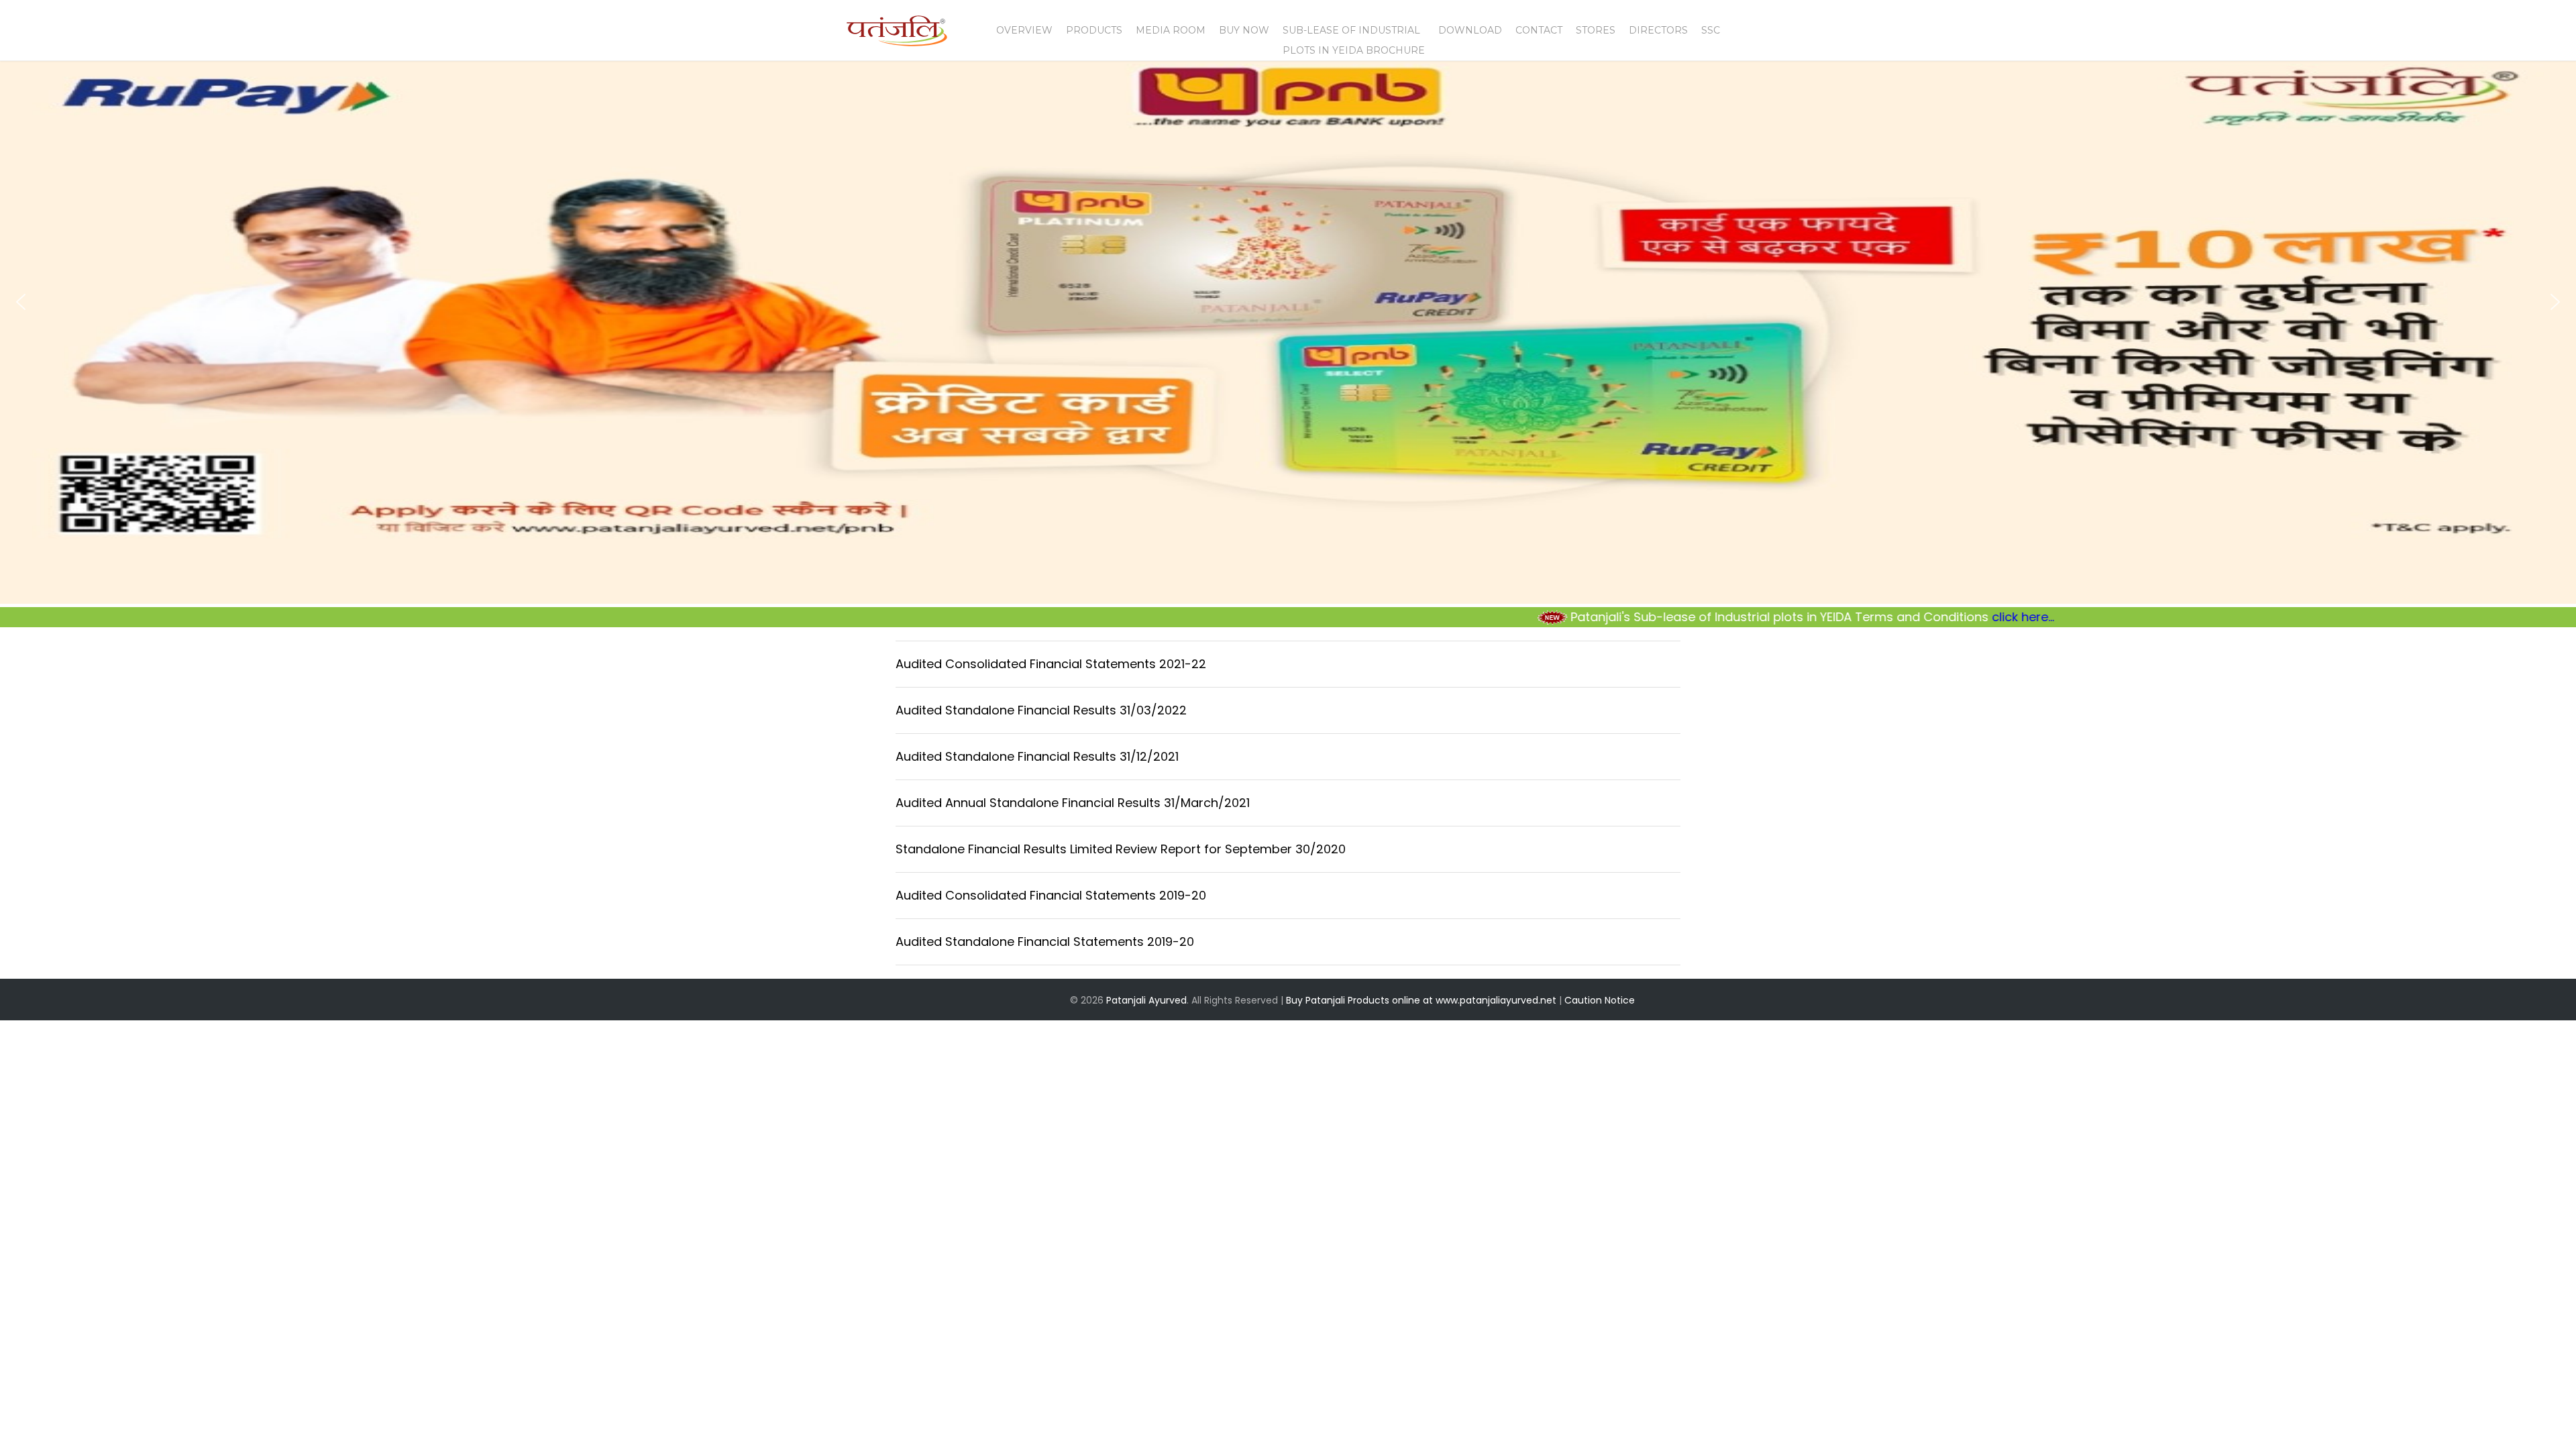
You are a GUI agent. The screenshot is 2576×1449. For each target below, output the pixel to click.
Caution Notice (1600, 1000)
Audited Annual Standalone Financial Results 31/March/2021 (1073, 803)
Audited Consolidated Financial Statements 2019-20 (1051, 895)
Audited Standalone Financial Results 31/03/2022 (1041, 710)
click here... (1910, 617)
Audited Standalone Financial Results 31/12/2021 (1037, 756)
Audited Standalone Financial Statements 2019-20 (1045, 942)
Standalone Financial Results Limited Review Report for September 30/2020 (1121, 849)
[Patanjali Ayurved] (897, 38)
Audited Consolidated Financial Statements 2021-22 (1051, 664)
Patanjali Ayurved (1146, 1000)
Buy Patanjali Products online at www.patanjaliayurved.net (1421, 1000)
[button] (21, 302)
